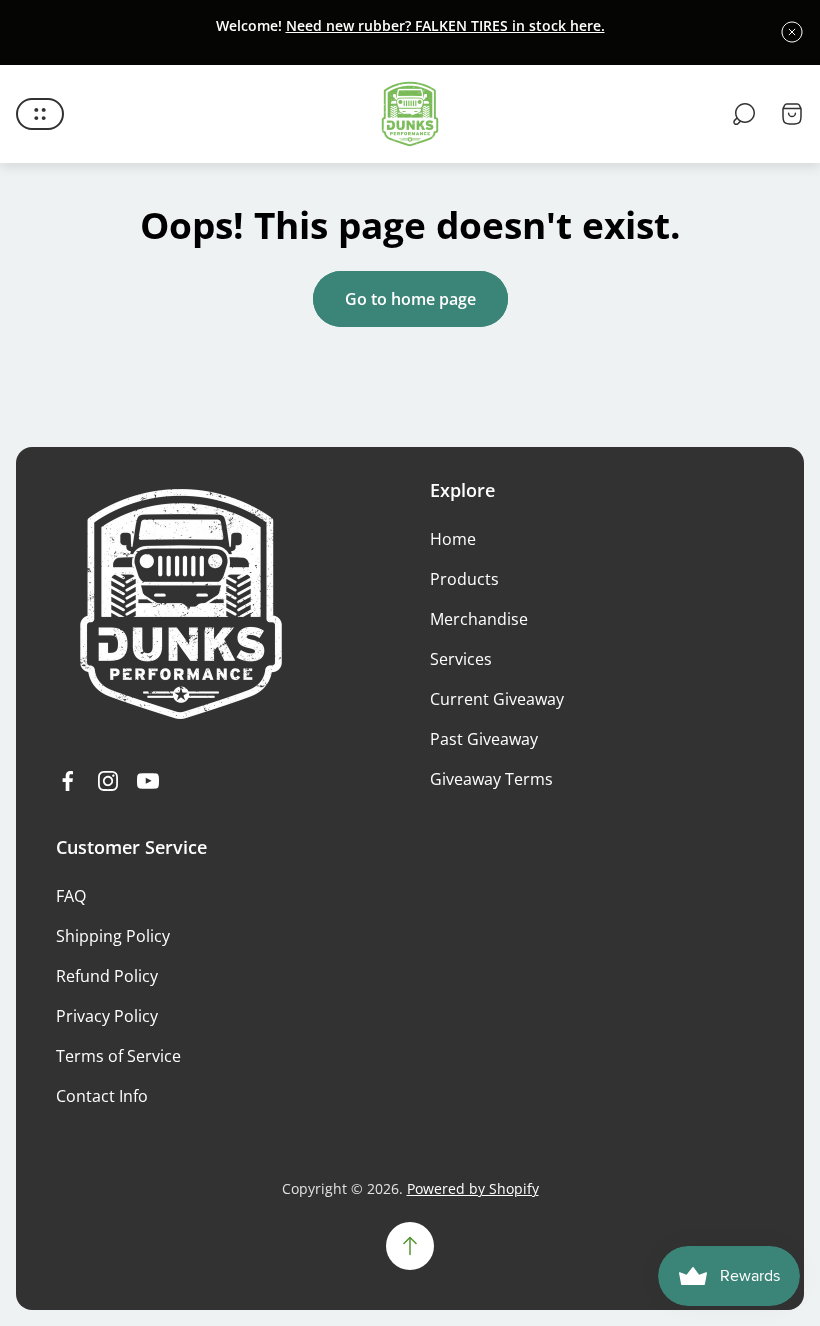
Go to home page (410, 299)
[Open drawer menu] (40, 114)
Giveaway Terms (491, 779)
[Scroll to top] (410, 1246)
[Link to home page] (181, 604)
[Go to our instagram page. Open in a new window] (108, 781)
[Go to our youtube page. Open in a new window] (148, 781)
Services (461, 659)
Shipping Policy (113, 936)
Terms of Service (118, 1056)
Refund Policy (107, 976)
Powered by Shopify (473, 1188)
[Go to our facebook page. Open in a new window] (68, 781)
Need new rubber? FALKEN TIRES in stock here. (445, 25)
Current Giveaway (497, 699)
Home (453, 539)
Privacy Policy (107, 1016)
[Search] (744, 114)
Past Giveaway (484, 739)
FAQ (71, 896)
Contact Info (102, 1096)
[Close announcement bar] (792, 32)
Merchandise (479, 619)
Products (464, 579)
